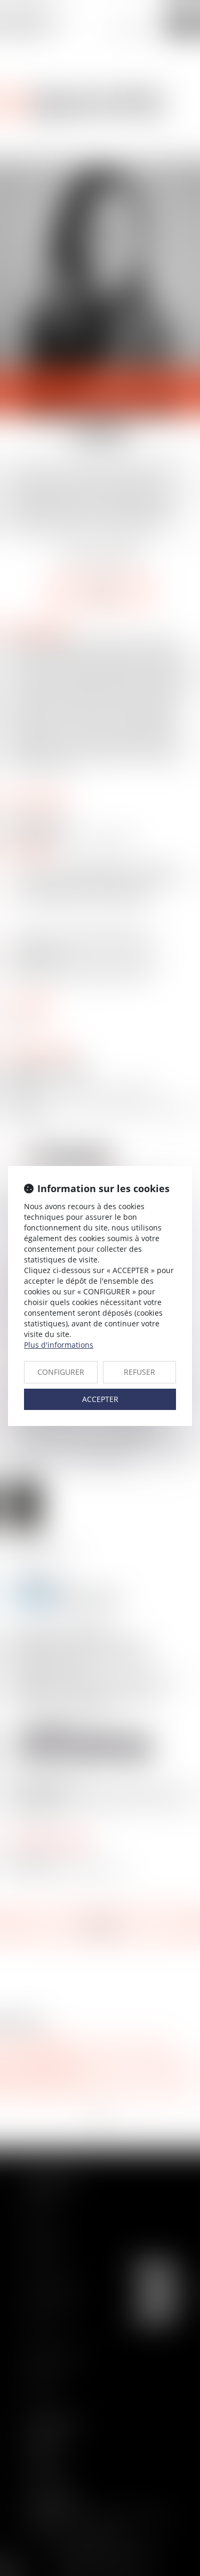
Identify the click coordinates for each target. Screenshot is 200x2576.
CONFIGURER (61, 1372)
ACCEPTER (100, 1399)
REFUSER (139, 1372)
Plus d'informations (59, 1345)
